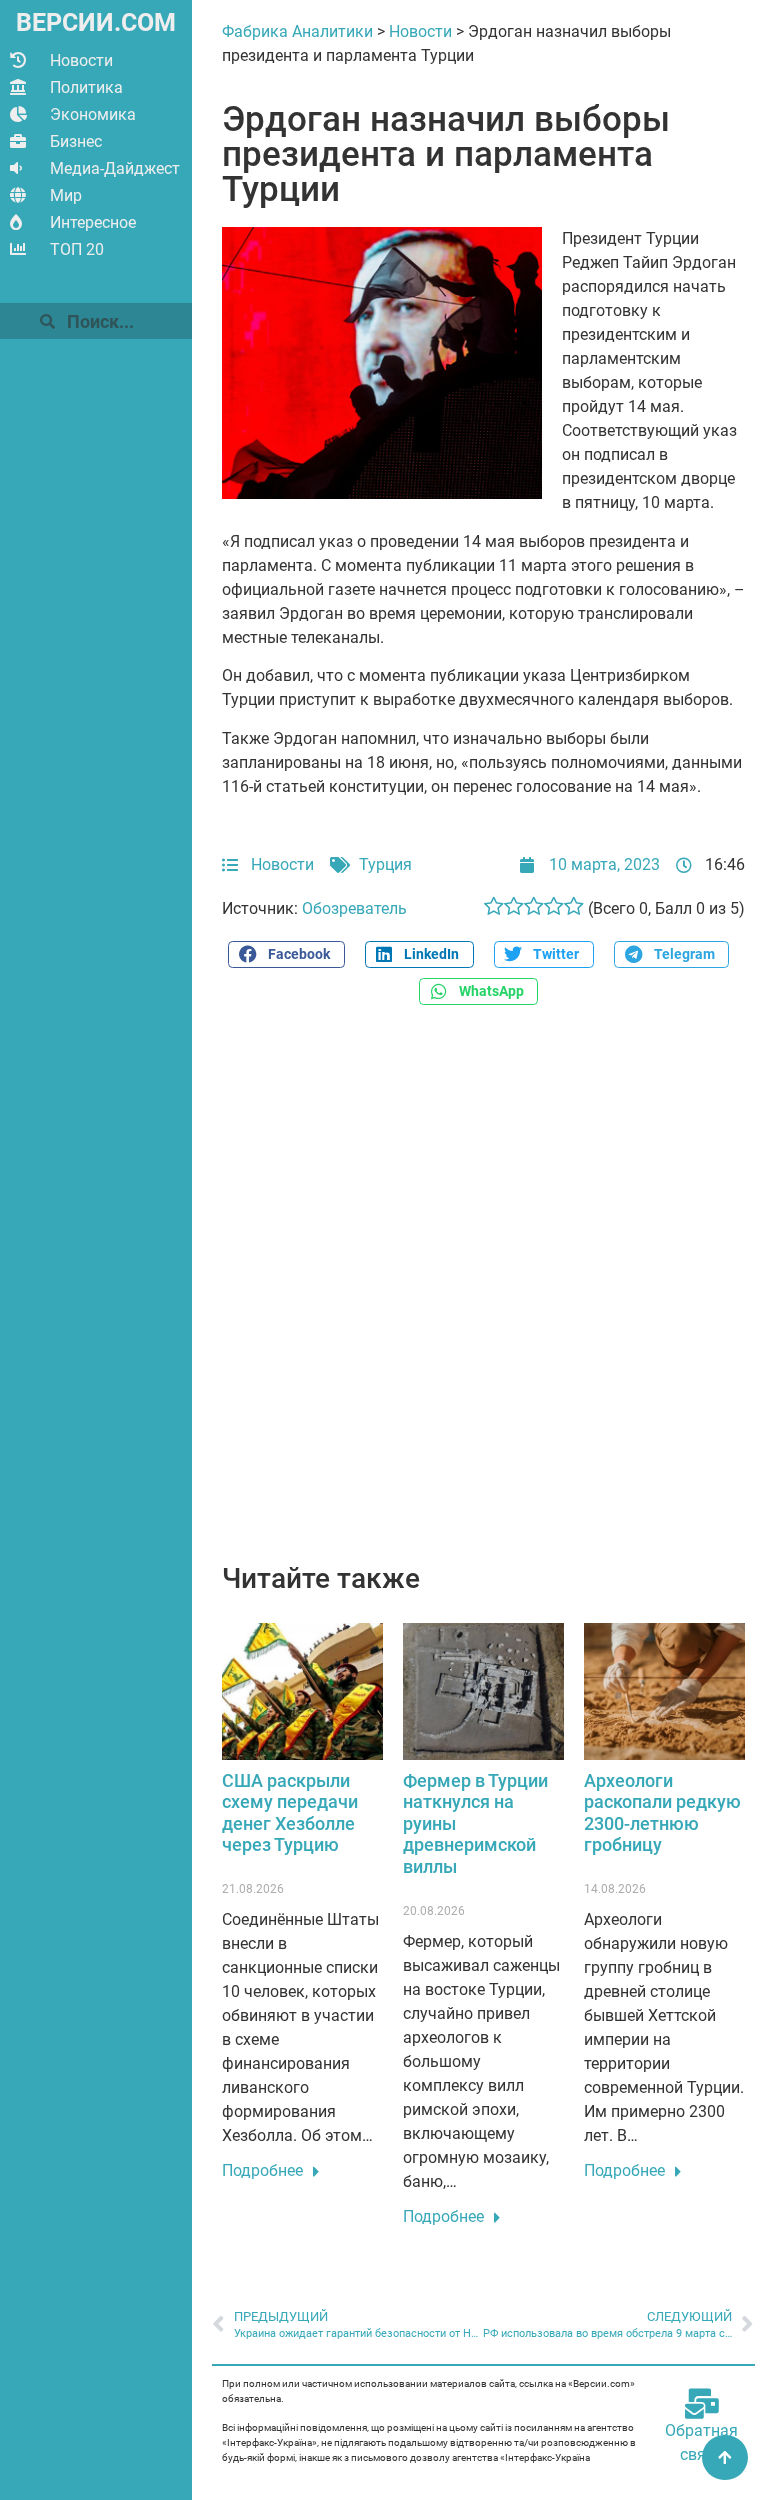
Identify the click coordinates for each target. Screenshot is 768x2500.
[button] (286, 954)
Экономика (93, 114)
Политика (86, 87)
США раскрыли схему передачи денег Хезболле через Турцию (290, 1813)
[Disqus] (483, 1295)
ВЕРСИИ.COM (96, 22)
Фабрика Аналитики (297, 31)
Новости (81, 60)
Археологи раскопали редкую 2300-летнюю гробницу (662, 1813)
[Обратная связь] (702, 2404)
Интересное (93, 222)
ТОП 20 (77, 249)
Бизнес (76, 141)
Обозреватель (354, 908)
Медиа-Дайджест (115, 168)
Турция (385, 864)
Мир (66, 195)
